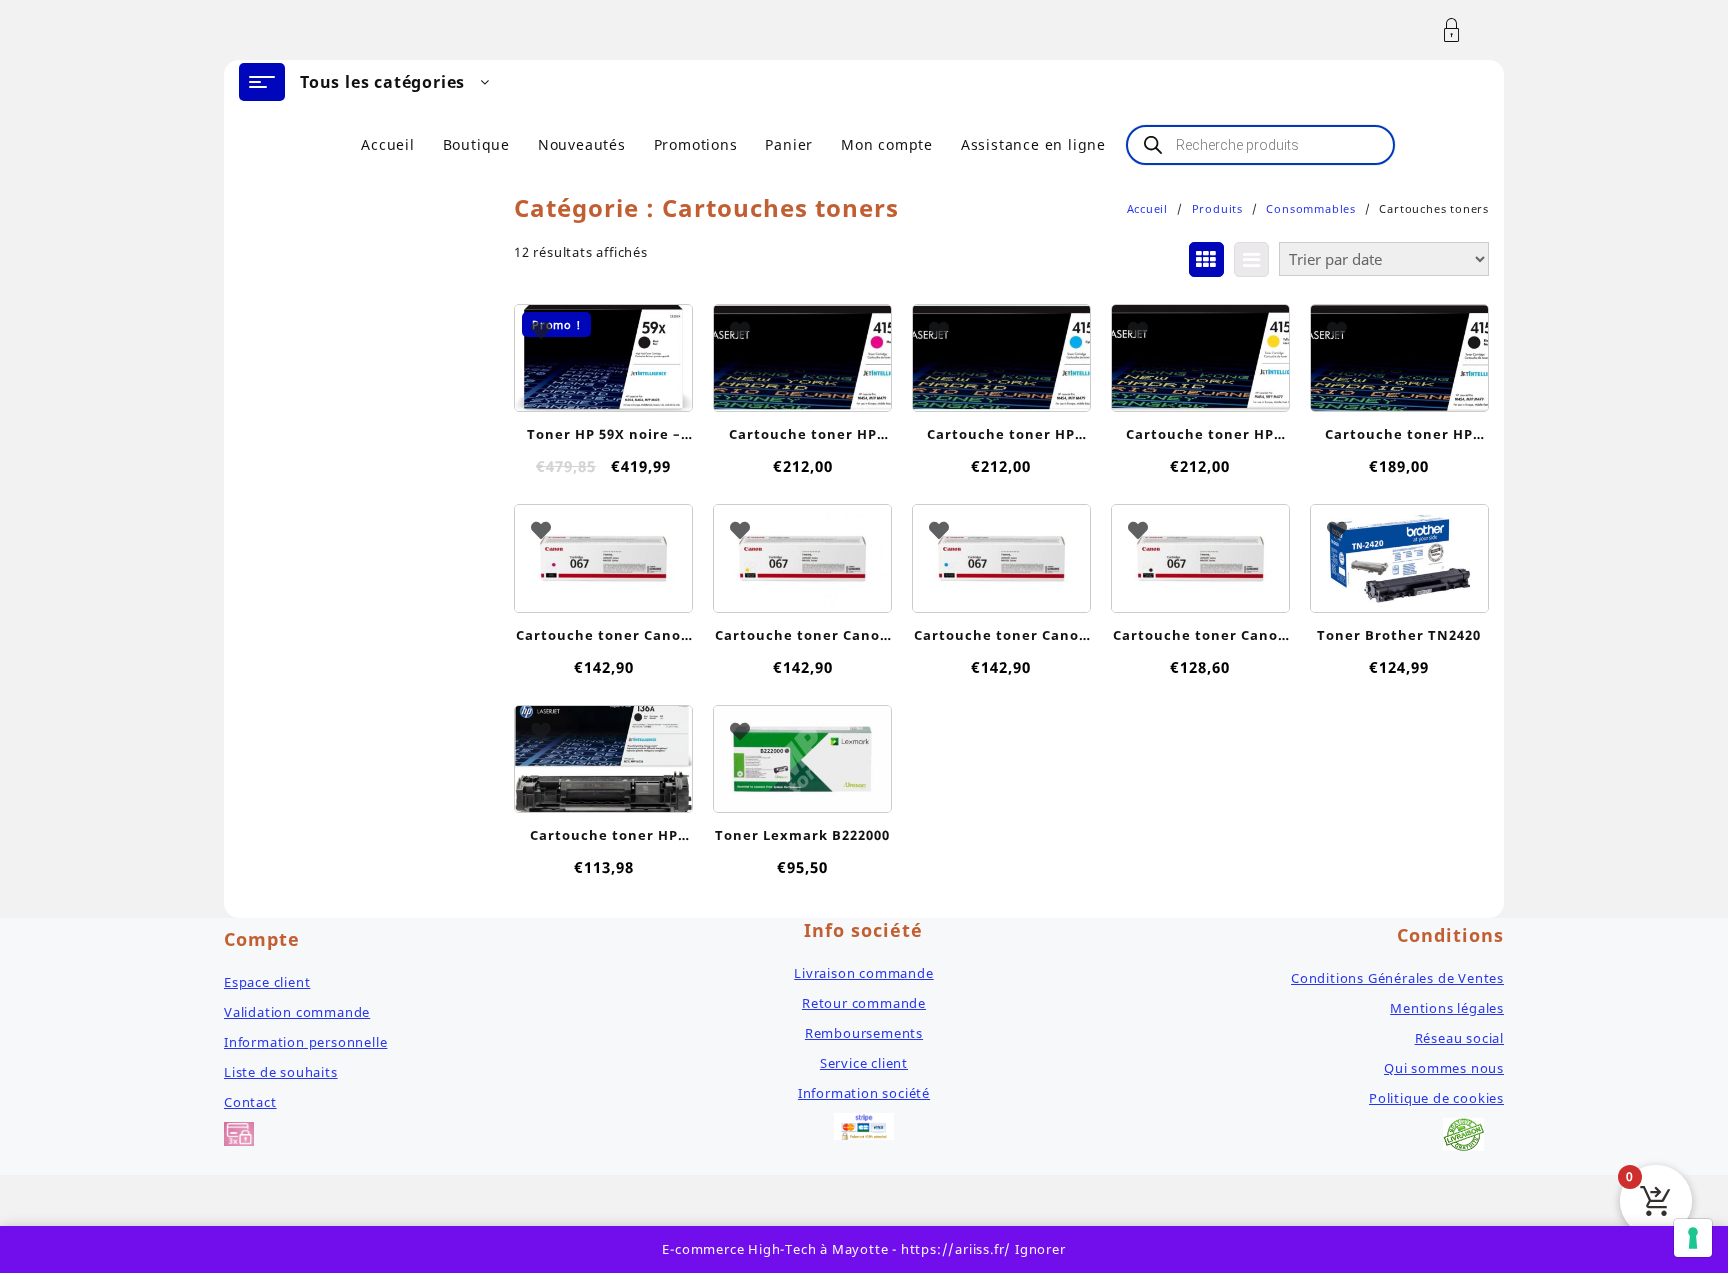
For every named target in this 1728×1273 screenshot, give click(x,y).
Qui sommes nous (1444, 1068)
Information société (864, 1093)
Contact (250, 1102)
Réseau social (1459, 1038)
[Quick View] (601, 348)
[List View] (1251, 259)
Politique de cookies (1436, 1098)
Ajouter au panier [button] (603, 384)
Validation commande (297, 1012)
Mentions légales (1447, 1008)
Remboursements (864, 1033)
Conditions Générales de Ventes (1397, 978)
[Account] (1462, 30)
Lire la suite (802, 392)
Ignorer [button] (1040, 1249)
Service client (864, 1063)
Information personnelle (305, 1042)
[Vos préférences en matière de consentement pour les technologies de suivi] (1693, 1238)
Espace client (267, 982)
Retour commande (864, 1003)
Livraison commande (863, 973)
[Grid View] (1206, 259)
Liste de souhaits (281, 1072)
